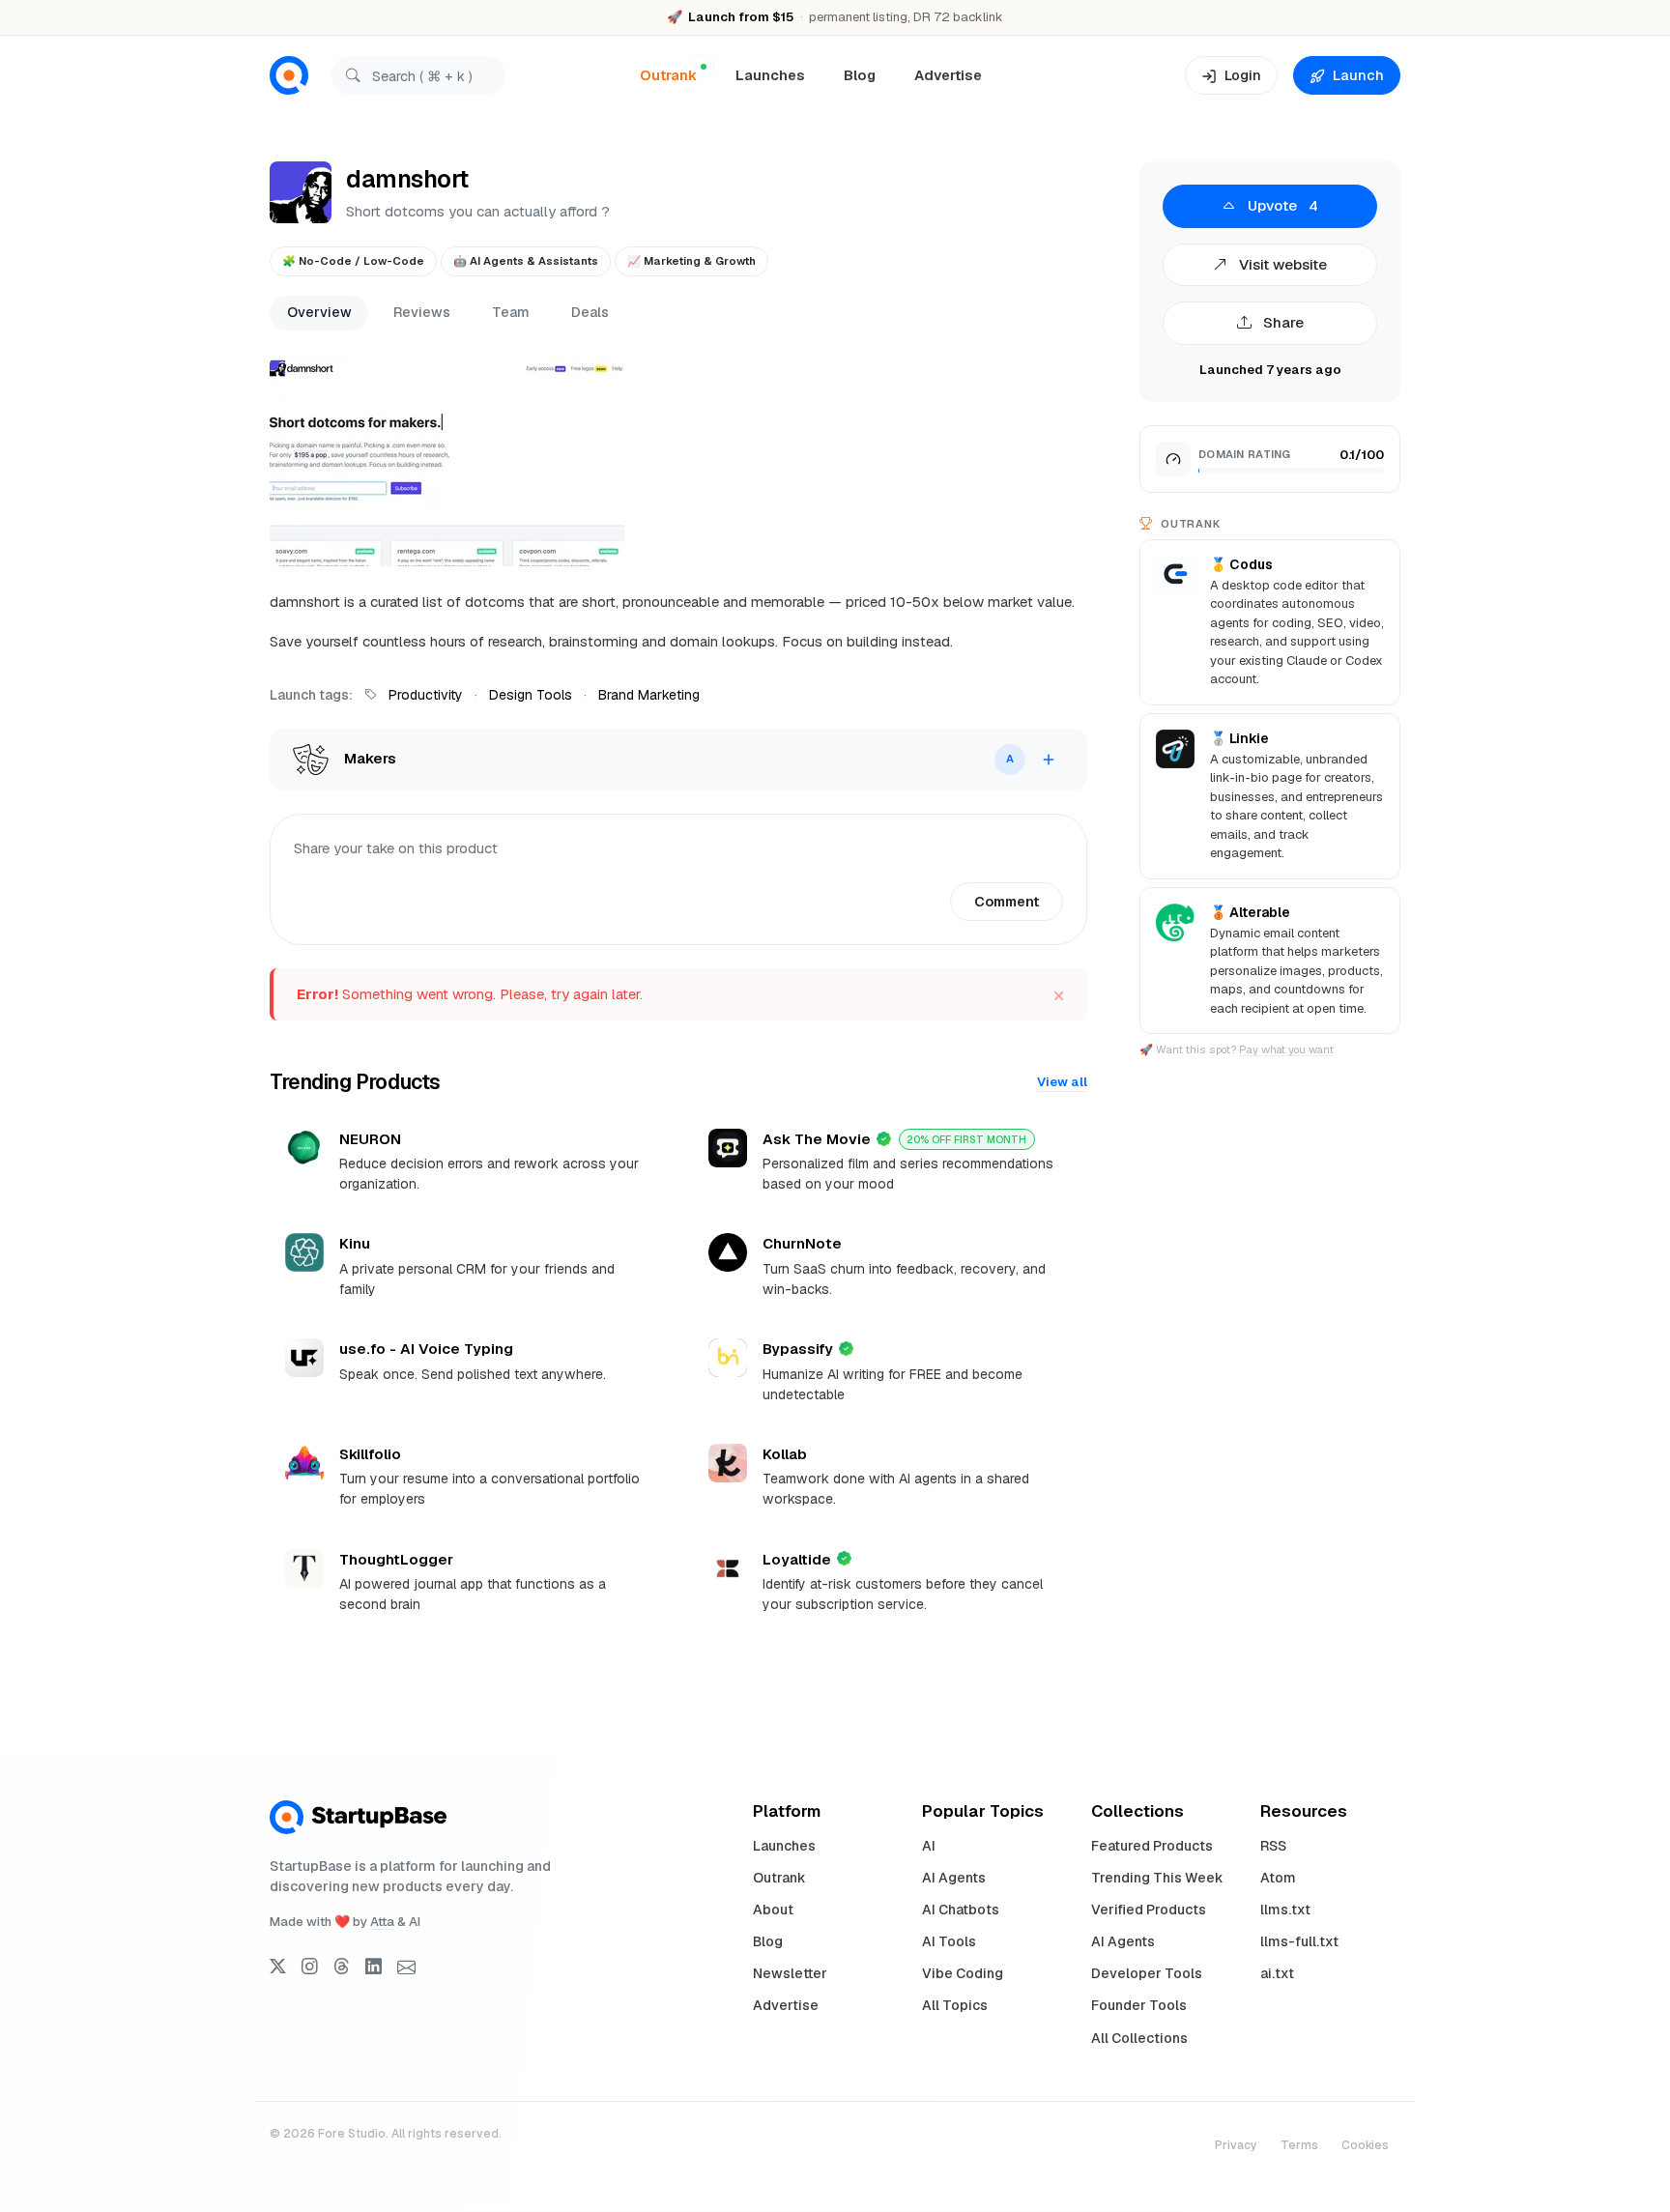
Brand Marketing (649, 695)
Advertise (948, 75)
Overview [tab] (319, 312)
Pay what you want (1286, 1049)
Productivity (426, 695)
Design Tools (531, 695)
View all (1062, 1082)
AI (929, 1846)
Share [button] (1281, 322)
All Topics (955, 2005)
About (773, 1910)
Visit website (1281, 264)
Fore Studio (352, 2134)
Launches (770, 75)
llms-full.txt (1299, 1941)
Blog (860, 75)
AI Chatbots (961, 1910)
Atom (1278, 1878)
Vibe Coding (963, 1973)
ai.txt (1277, 1973)
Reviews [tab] (422, 312)
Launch (1358, 75)
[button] (447, 460)
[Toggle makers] (1049, 760)
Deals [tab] (590, 312)
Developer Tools (1147, 1973)
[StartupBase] (289, 76)
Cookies (1365, 2145)
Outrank (779, 1878)
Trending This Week (1157, 1878)
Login (1243, 75)
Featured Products (1152, 1846)
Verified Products (1149, 1910)
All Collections (1139, 2038)
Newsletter (790, 1973)
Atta (382, 1922)
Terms (1299, 2145)
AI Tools (949, 1941)
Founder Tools (1139, 2005)
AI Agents (954, 1878)
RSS (1273, 1846)
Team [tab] (511, 312)
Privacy (1236, 2145)
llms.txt (1285, 1910)
